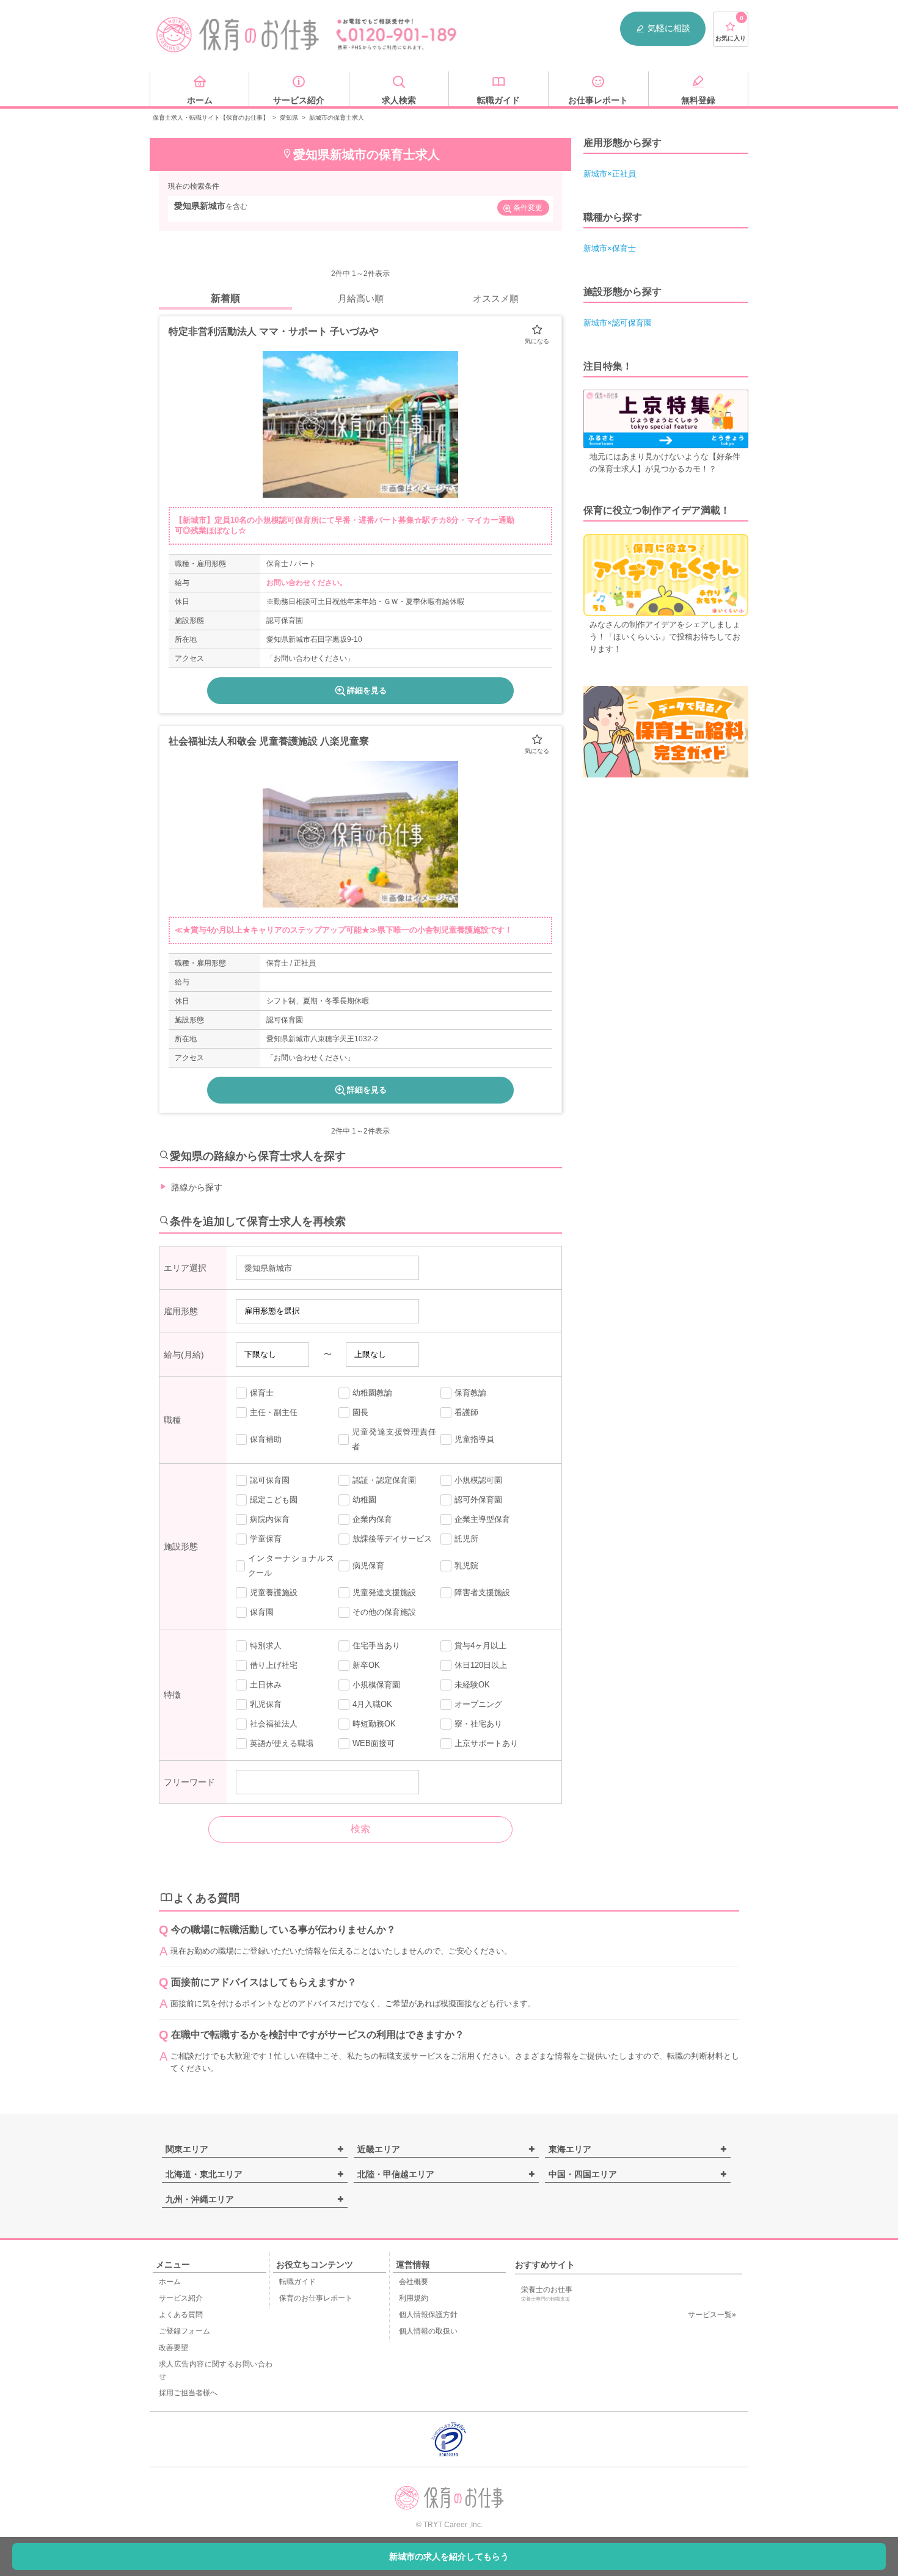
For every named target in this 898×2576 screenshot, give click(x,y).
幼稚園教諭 (372, 1393)
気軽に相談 (669, 28)
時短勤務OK (374, 1724)
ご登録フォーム (184, 2331)
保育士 (262, 1393)
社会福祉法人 (274, 1724)
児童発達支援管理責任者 (394, 1439)
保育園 (262, 1612)
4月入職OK (372, 1704)
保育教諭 (470, 1393)
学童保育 (266, 1539)
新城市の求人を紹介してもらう (449, 2556)
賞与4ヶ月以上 (480, 1646)
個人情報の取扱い (428, 2331)
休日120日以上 (481, 1665)
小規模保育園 (376, 1685)
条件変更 (528, 208)
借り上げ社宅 (274, 1665)
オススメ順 (496, 298)
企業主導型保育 (482, 1519)
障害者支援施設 (482, 1592)
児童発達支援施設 (384, 1592)
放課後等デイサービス (392, 1539)
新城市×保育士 (610, 248)
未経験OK (472, 1685)
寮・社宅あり (478, 1724)
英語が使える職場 (282, 1743)
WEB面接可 (374, 1743)
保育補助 (266, 1439)
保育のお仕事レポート (316, 2298)
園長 (360, 1412)
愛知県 (289, 118)
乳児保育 (266, 1704)
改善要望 (173, 2348)
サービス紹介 (181, 2298)
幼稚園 (364, 1500)
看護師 (466, 1412)
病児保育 (368, 1566)
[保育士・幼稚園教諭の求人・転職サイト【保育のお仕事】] (238, 35)
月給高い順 (361, 298)
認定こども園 (274, 1500)
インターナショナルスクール (291, 1566)
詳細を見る (367, 690)
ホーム (170, 2282)
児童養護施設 (274, 1592)
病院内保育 (270, 1519)
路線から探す (197, 1187)
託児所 (466, 1539)
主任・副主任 (274, 1412)
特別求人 (266, 1646)
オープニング (478, 1704)
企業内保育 (372, 1519)
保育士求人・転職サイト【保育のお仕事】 (211, 118)
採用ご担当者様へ (188, 2393)
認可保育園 (270, 1480)
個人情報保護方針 (428, 2315)
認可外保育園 (478, 1500)
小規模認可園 (478, 1480)
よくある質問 (181, 2315)
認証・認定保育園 (384, 1480)
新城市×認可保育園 (618, 323)
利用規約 (414, 2298)
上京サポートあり (486, 1743)
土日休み (266, 1685)
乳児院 (466, 1566)
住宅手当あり (376, 1646)
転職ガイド (298, 2282)
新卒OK (366, 1665)
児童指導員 (474, 1439)
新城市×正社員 (610, 174)
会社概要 (414, 2282)
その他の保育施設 (384, 1612)
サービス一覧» (712, 2315)
